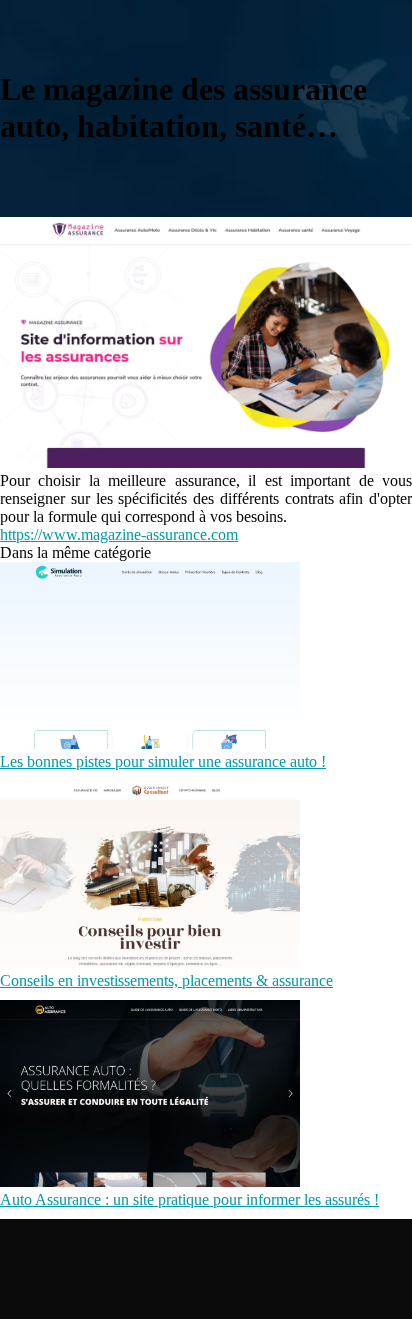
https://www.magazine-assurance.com (119, 534)
